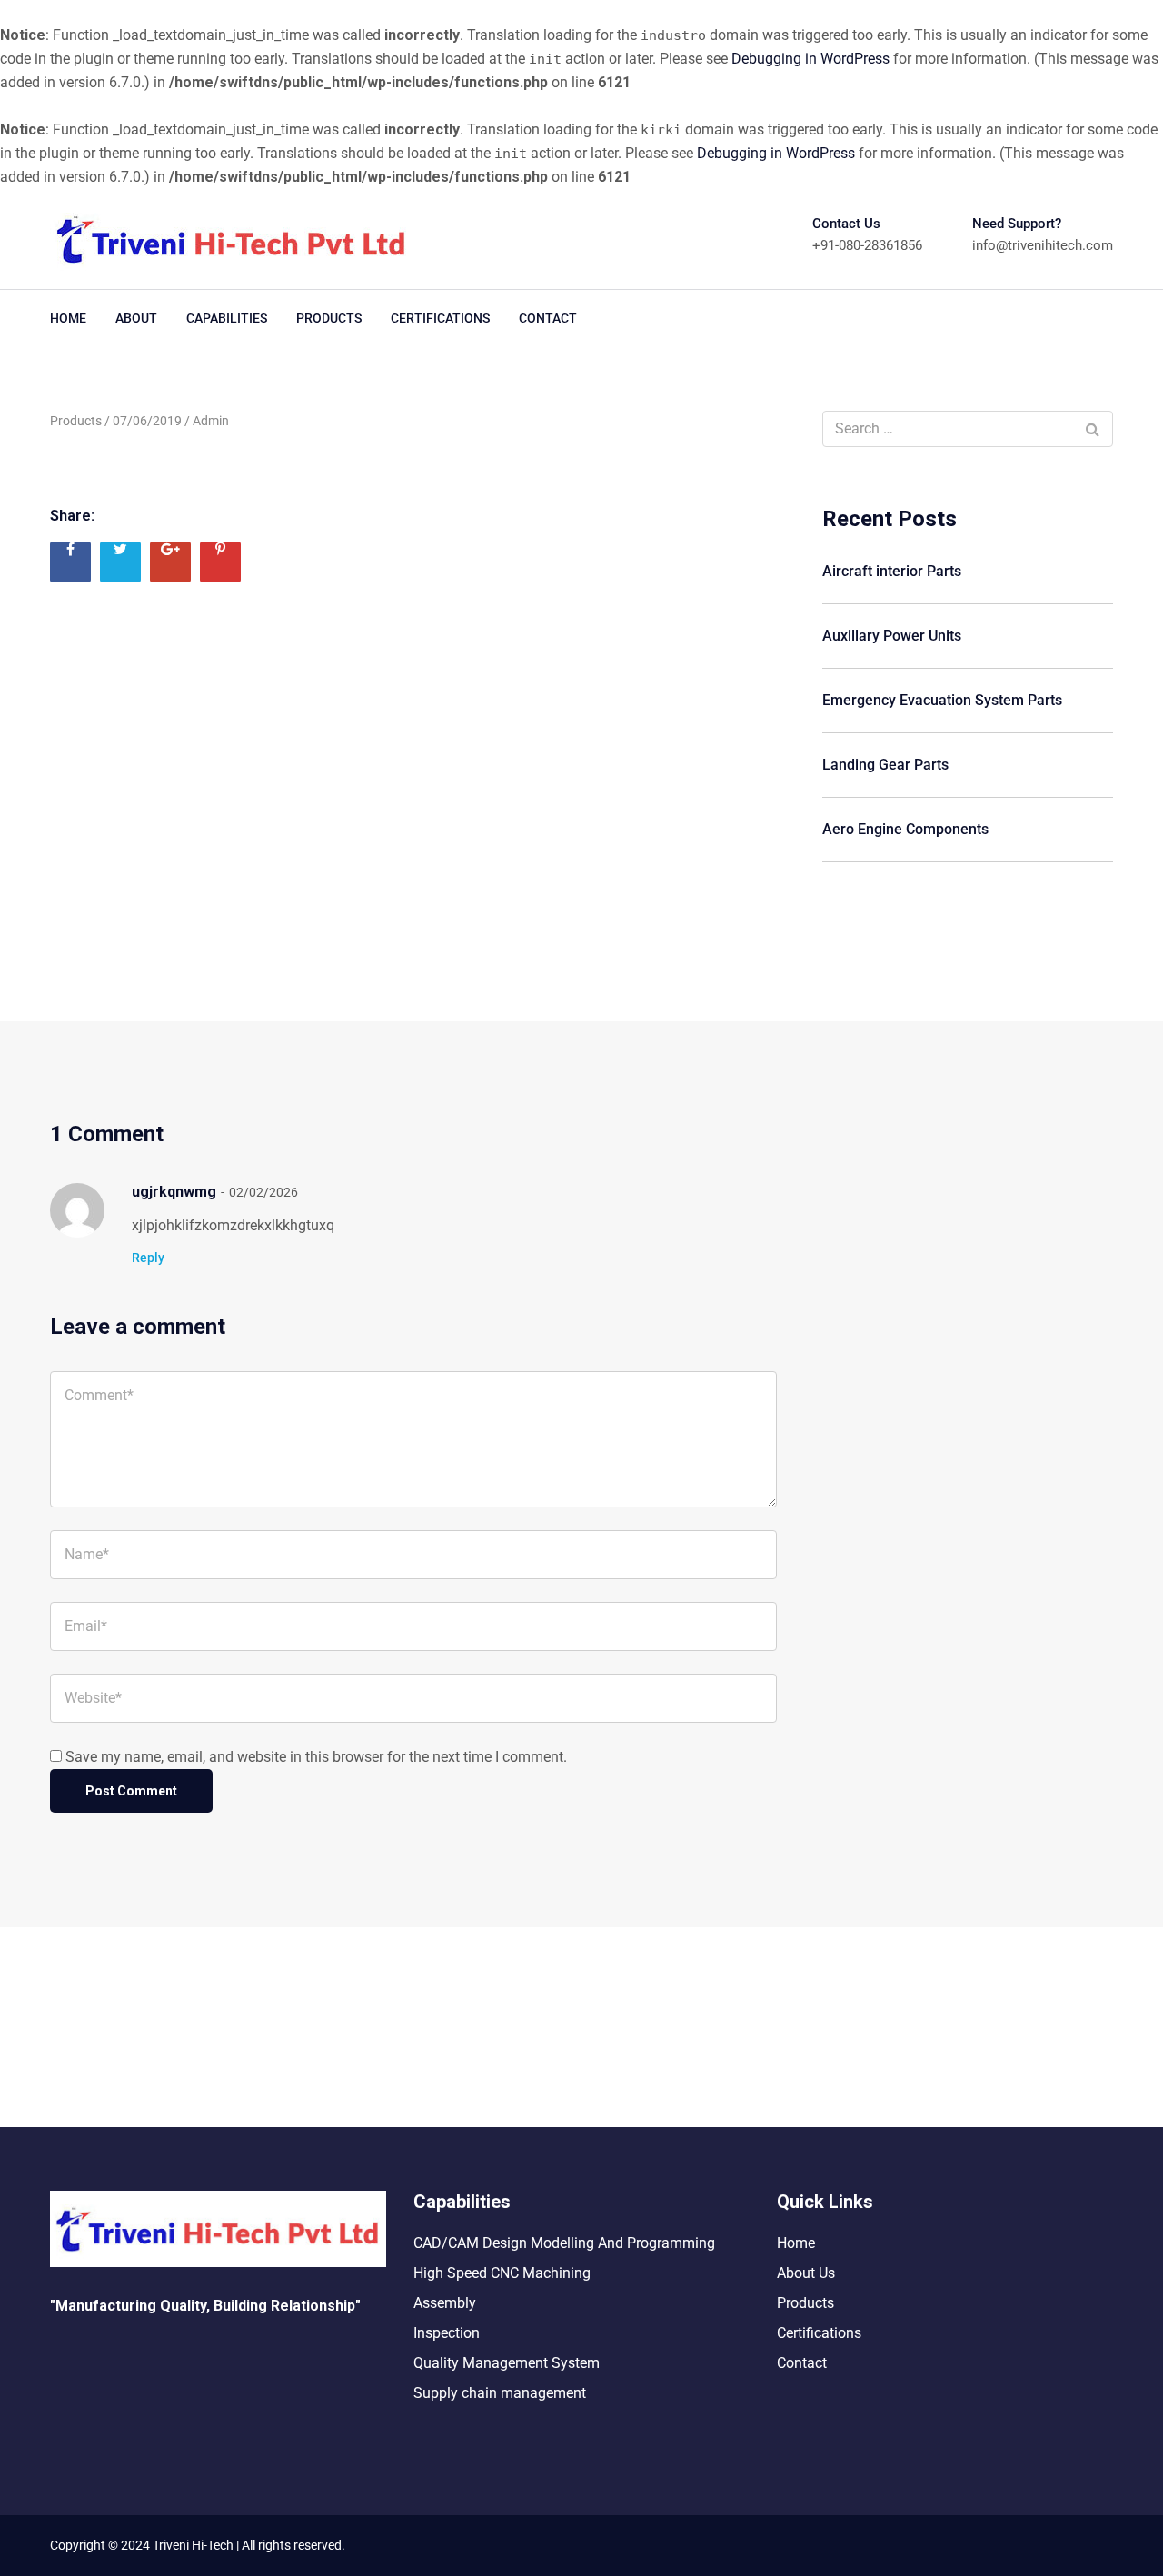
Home (68, 318)
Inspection (447, 2333)
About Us (806, 2273)
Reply (148, 1258)
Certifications (440, 318)
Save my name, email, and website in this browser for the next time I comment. (316, 1757)
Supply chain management (500, 2393)
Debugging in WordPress (810, 59)
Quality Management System (507, 2363)
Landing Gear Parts (885, 765)
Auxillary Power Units (892, 636)
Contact (548, 318)
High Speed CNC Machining (502, 2273)
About (136, 318)
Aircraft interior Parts (892, 571)
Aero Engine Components (905, 829)
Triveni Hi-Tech (192, 2545)
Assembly (445, 2303)
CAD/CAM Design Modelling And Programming (564, 2243)
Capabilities (227, 318)
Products (329, 318)
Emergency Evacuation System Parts (942, 700)
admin (211, 421)
